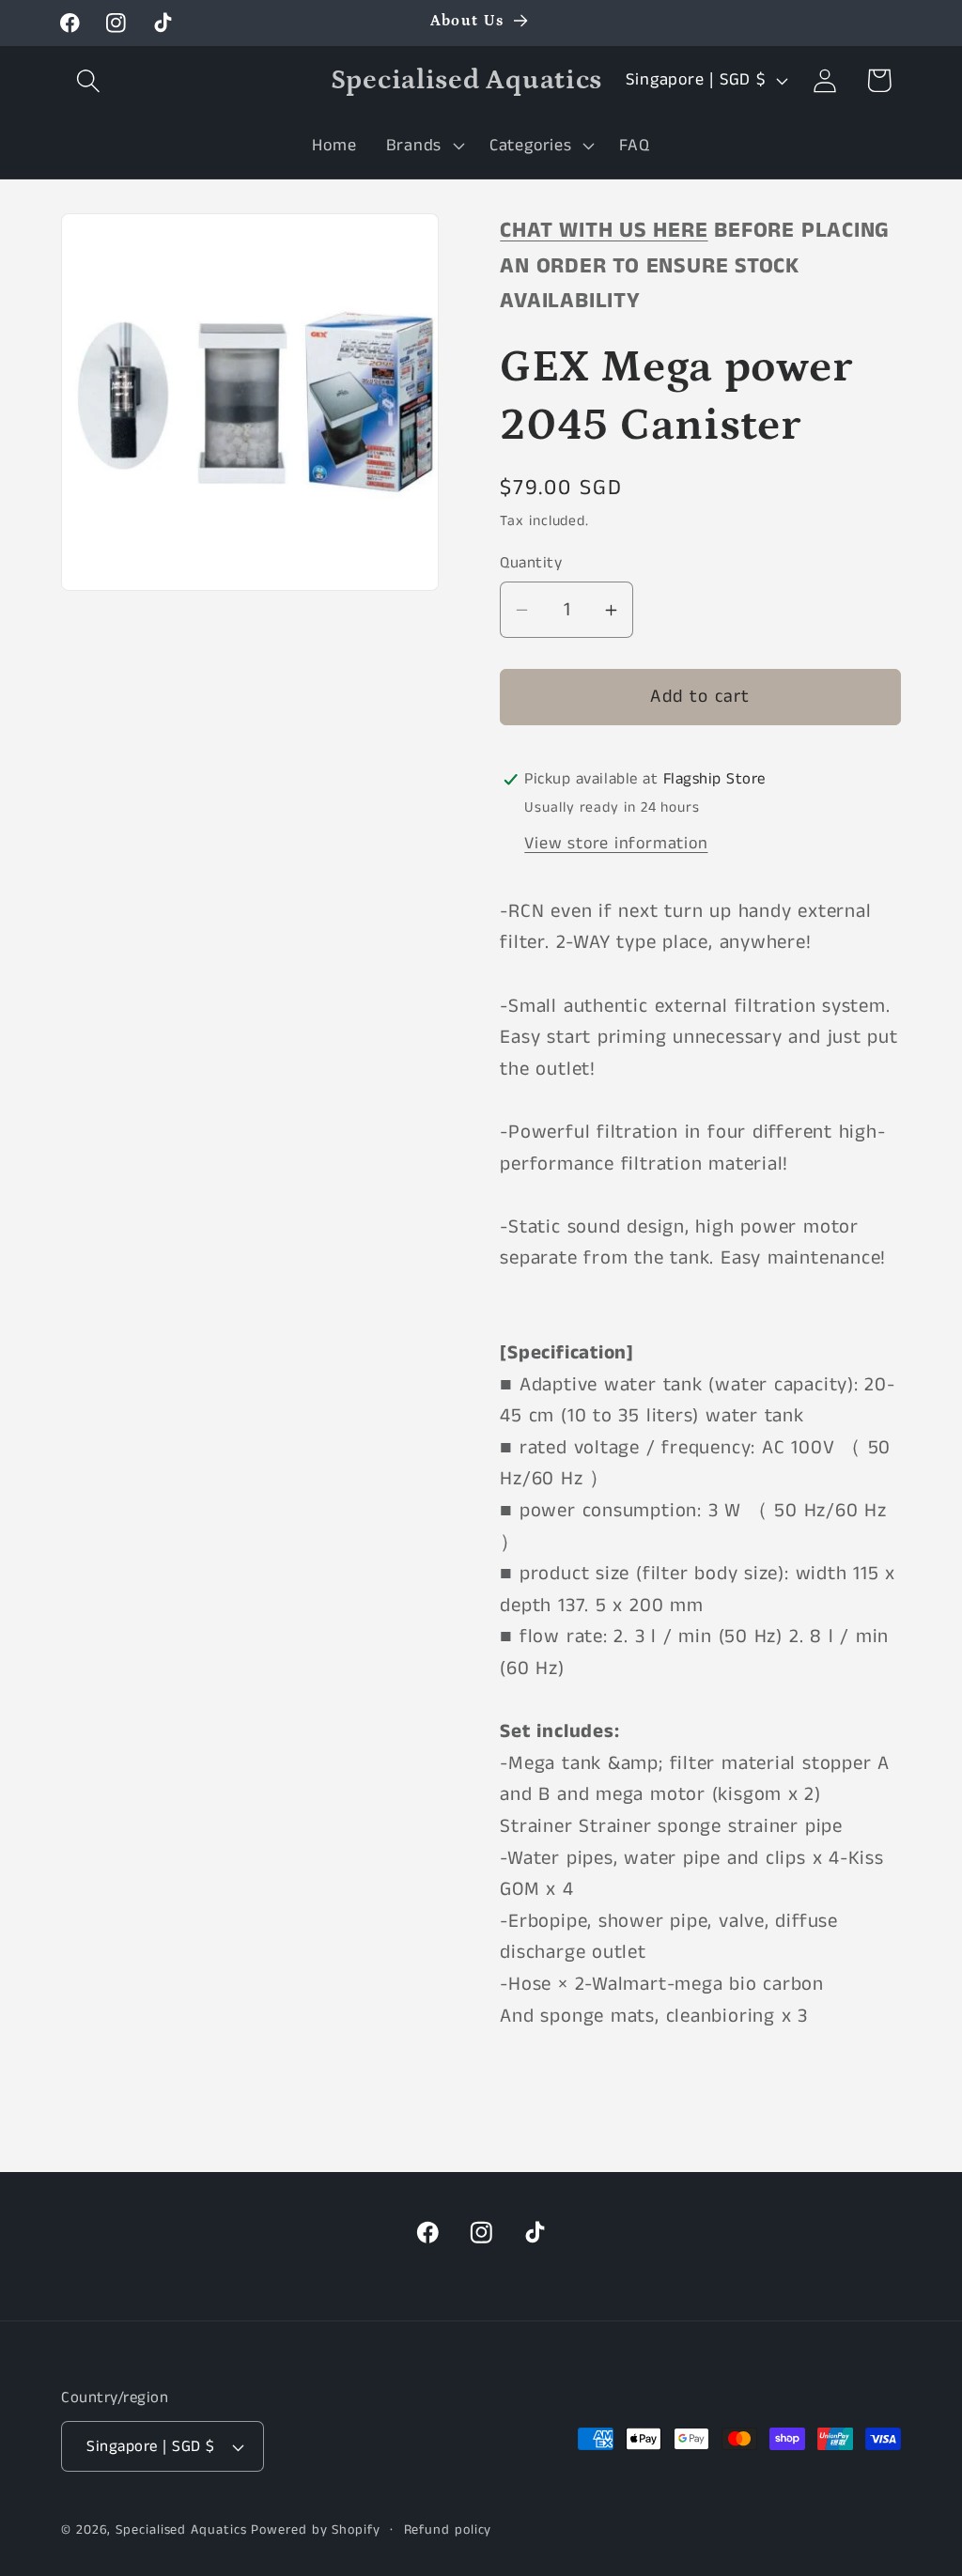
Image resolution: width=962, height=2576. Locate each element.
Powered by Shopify (315, 2530)
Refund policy (448, 2530)
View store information (616, 844)
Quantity (531, 563)
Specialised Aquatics (181, 2530)
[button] (88, 80)
